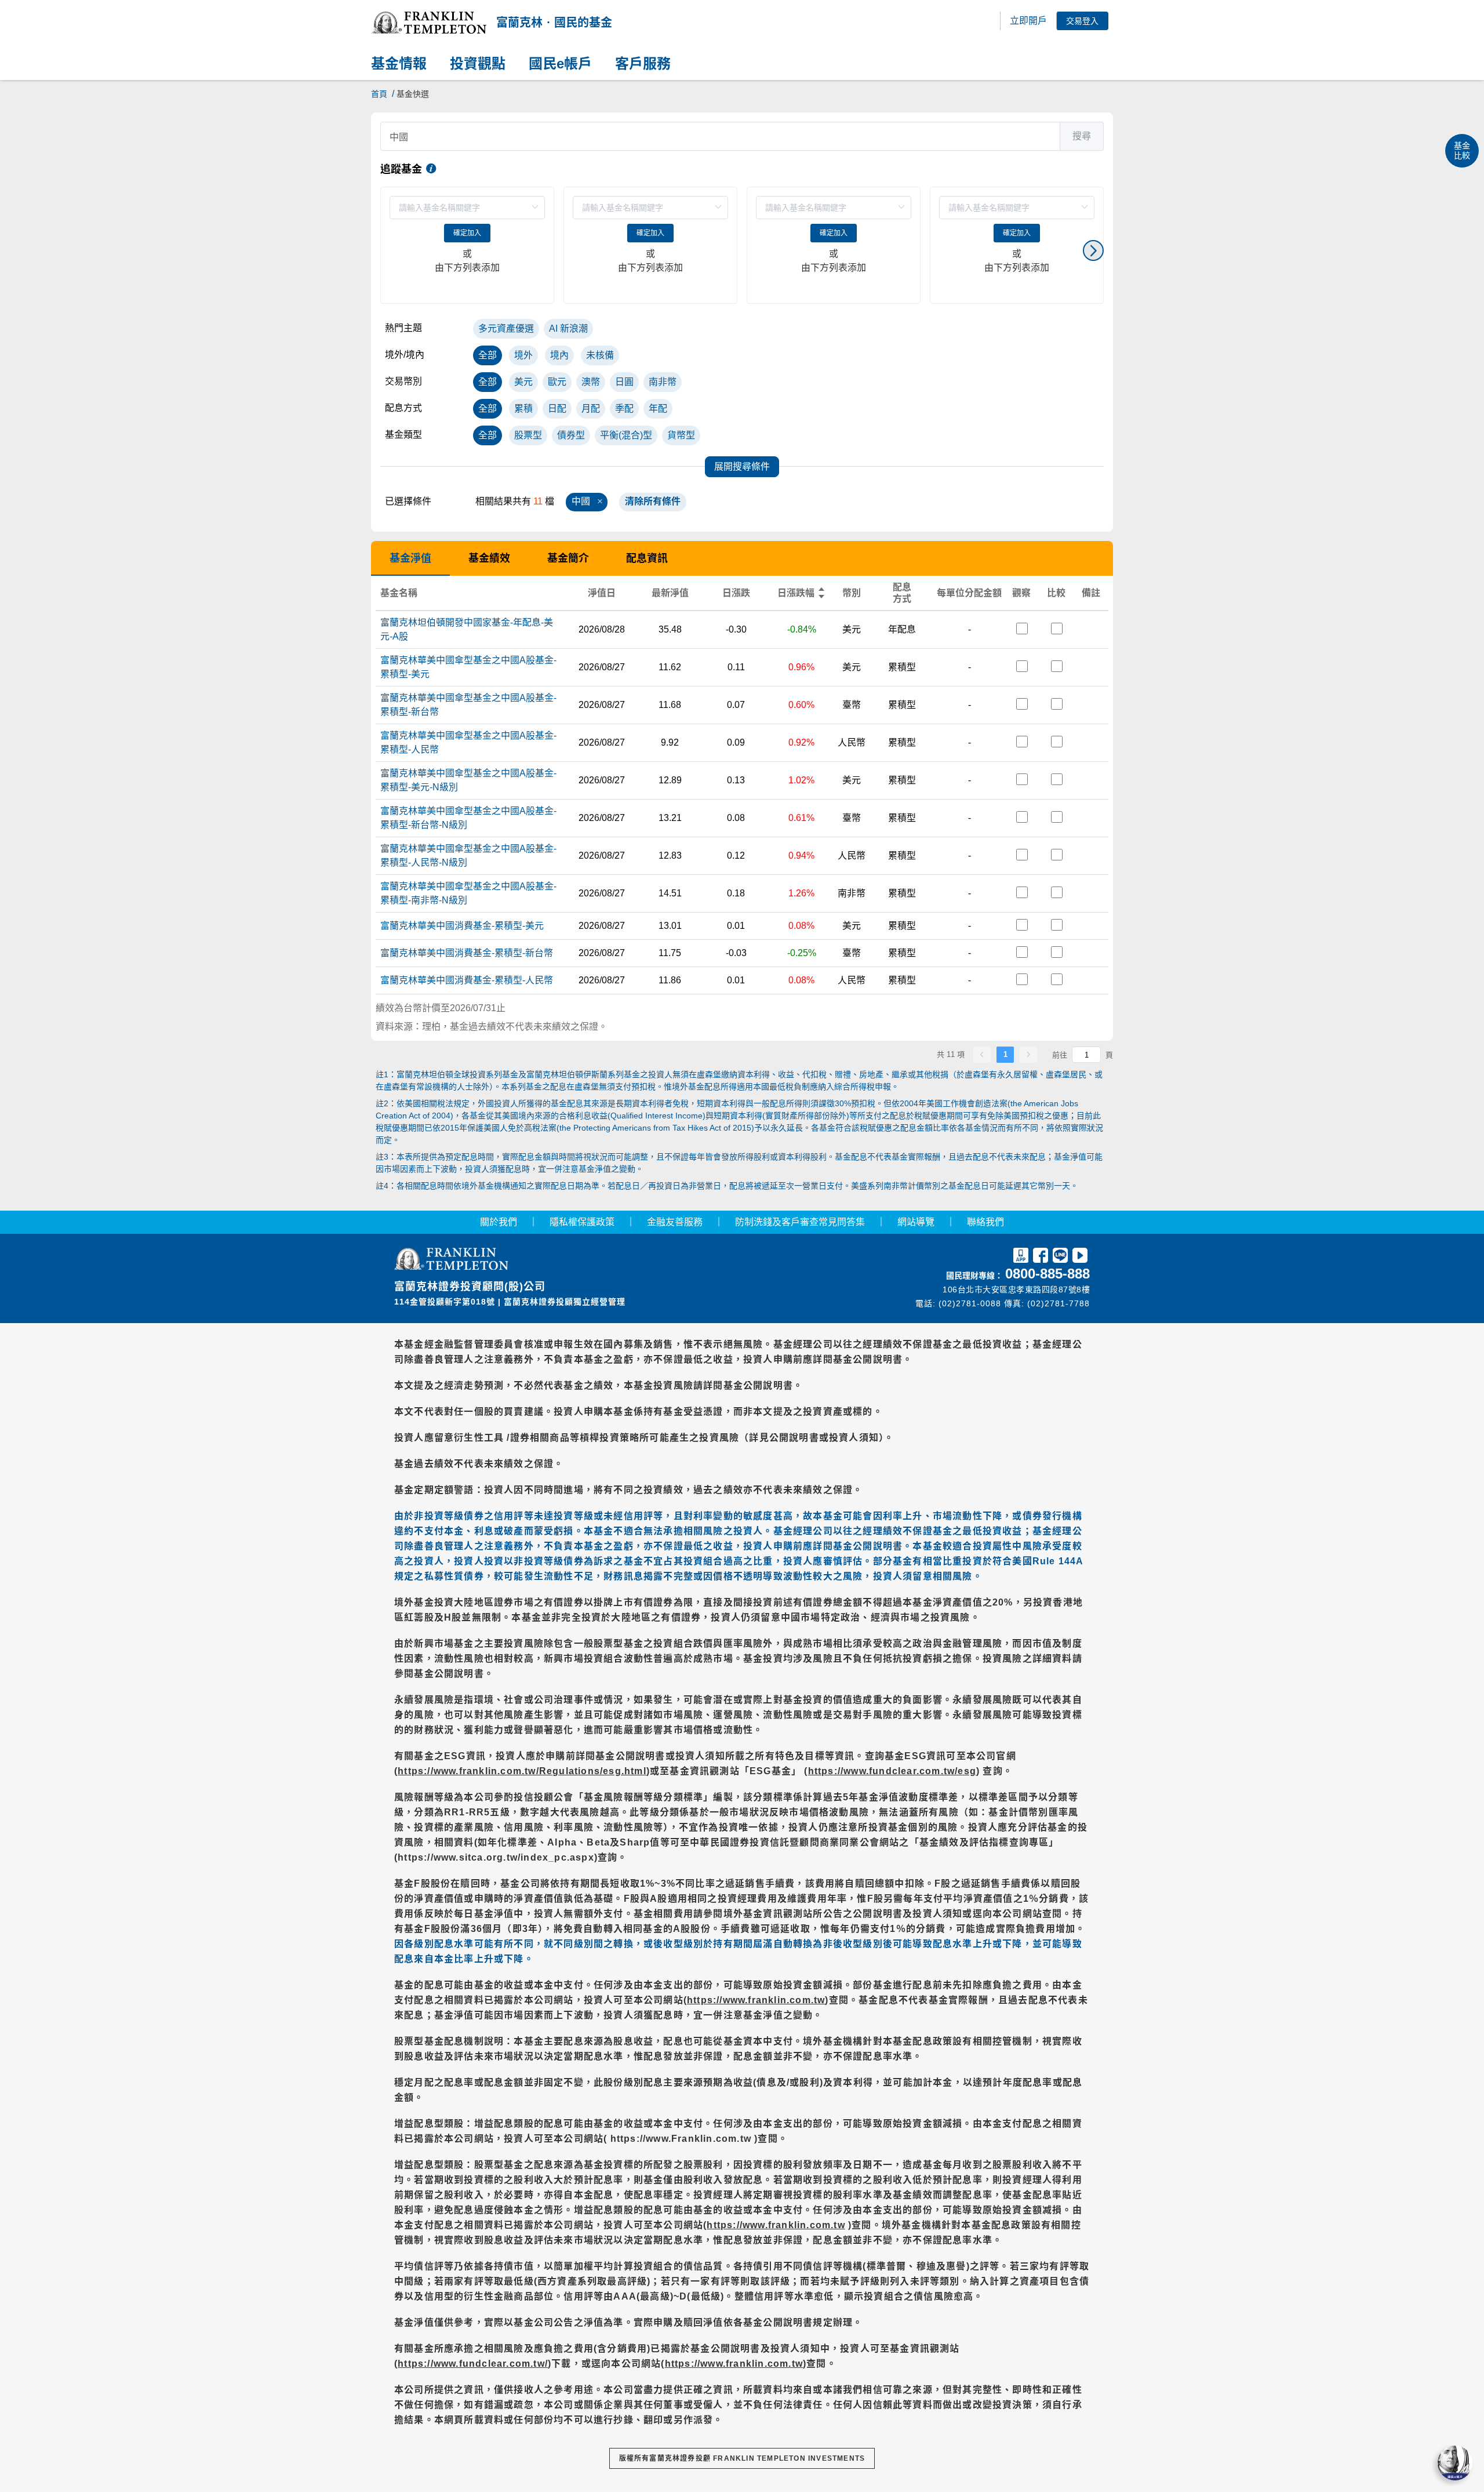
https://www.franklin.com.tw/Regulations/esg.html (522, 1771)
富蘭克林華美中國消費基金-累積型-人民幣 (467, 980)
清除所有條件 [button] (653, 501)
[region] (742, 250)
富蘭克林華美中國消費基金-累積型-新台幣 (467, 953)
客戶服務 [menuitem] (643, 64)
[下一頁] (1028, 1055)
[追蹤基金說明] (431, 169)
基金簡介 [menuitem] (568, 558)
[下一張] (1093, 250)
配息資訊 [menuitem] (647, 558)
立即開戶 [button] (1028, 21)
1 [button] (1005, 1054)
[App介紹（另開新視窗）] (1021, 1257)
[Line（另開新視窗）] (1060, 1257)
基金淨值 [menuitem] (410, 558)
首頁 (379, 94)
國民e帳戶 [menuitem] (560, 64)
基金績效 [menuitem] (489, 558)
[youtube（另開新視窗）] (1080, 1257)
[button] (429, 23)
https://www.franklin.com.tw (756, 2000)
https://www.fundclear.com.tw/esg (892, 1771)
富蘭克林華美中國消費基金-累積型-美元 (462, 926)
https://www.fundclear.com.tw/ (473, 2364)
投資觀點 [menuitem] (478, 64)
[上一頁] (982, 1055)
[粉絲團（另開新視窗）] (1041, 1257)
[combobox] (742, 136)
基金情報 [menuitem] (399, 64)
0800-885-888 (1047, 1274)
